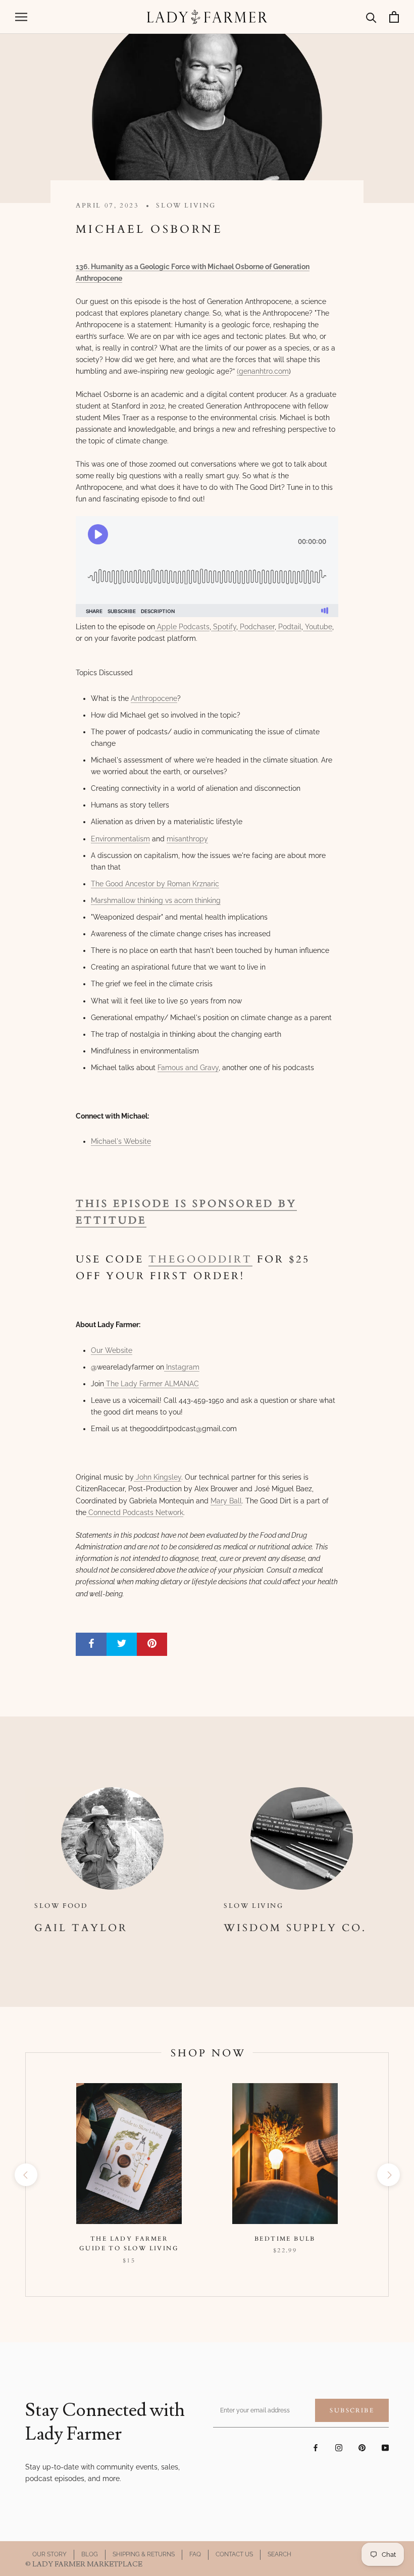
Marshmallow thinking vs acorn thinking (156, 900)
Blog (90, 2554)
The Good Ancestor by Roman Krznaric (155, 884)
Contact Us (234, 2554)
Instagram (182, 1367)
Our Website (112, 1350)
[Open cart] (394, 17)
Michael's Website (121, 1141)
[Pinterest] (362, 2447)
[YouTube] (385, 2447)
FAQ (195, 2554)
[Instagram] (339, 2447)
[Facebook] (316, 2447)
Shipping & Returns (144, 2554)
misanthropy (187, 839)
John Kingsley (158, 1477)
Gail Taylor (81, 1928)
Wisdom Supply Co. (295, 1928)
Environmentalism (120, 839)
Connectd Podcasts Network (135, 1512)
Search (279, 2554)
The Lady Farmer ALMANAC (151, 1384)
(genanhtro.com (263, 371)
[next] (388, 2175)
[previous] (25, 2175)
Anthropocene (154, 698)
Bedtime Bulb (285, 2239)
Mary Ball (226, 1501)
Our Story (49, 2554)
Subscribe (352, 2410)
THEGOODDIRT (200, 1259)
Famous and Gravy (188, 1068)
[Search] (371, 17)
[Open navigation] (21, 17)
